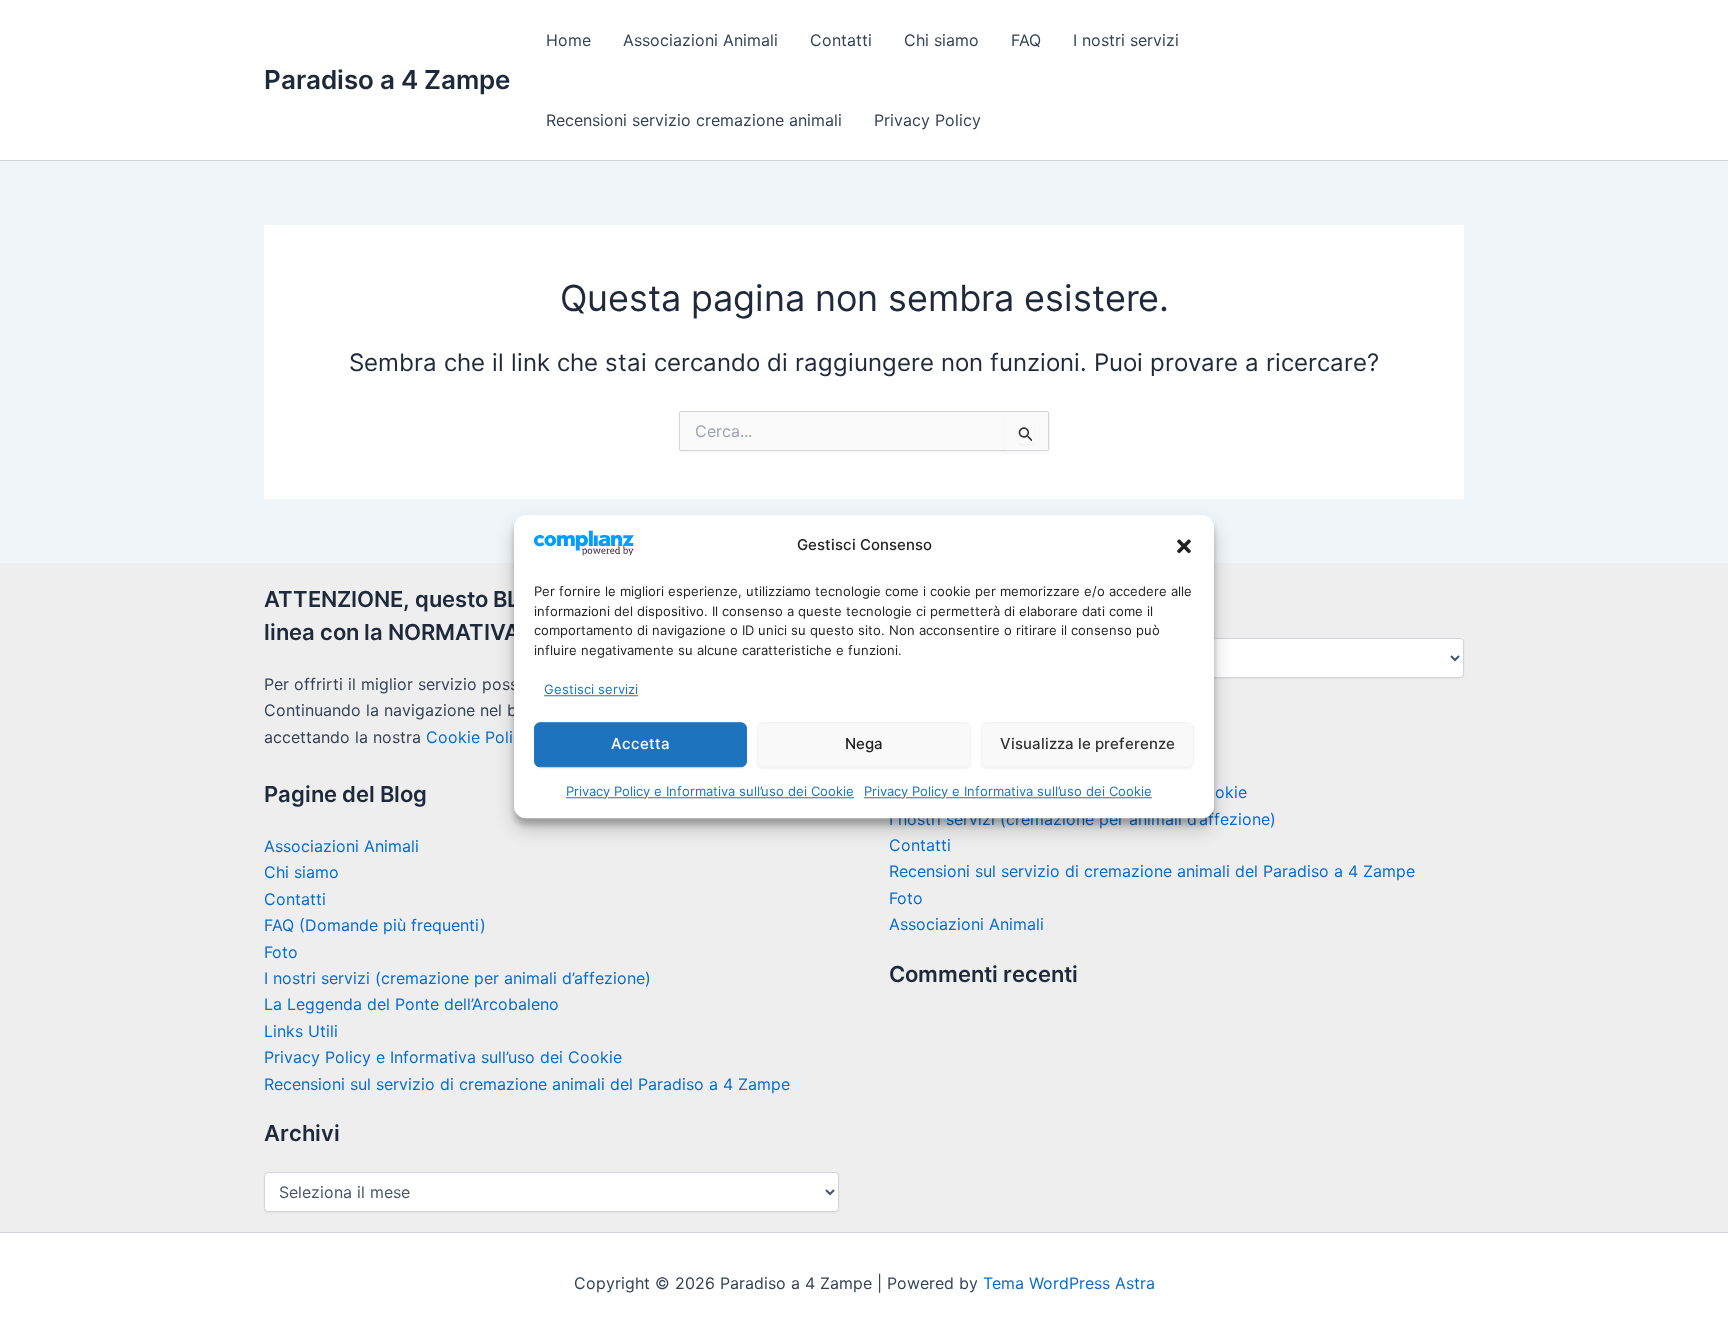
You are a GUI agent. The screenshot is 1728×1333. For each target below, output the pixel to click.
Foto (281, 952)
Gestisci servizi (591, 689)
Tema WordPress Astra (1069, 1283)
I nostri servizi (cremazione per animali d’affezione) (457, 978)
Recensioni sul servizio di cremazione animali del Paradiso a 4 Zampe (527, 1084)
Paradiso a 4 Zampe (387, 79)
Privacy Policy (927, 120)
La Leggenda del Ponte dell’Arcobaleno (411, 1004)
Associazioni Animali (700, 40)
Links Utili (301, 1031)
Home (568, 40)
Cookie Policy (478, 737)
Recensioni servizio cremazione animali (694, 120)
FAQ (1026, 40)
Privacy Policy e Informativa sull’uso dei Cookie (710, 791)
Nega (864, 743)
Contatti (841, 40)
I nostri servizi (1126, 40)
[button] (1184, 546)
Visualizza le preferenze (1087, 743)
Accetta (640, 743)
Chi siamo (941, 40)
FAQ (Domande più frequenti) (375, 925)
